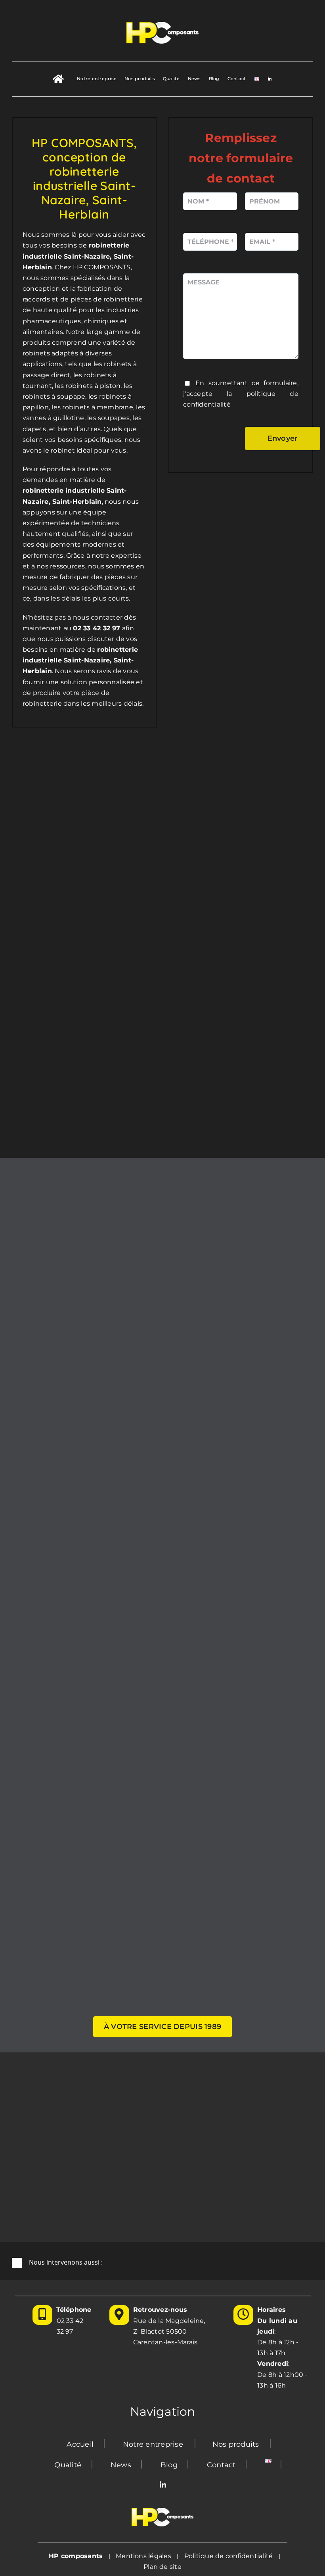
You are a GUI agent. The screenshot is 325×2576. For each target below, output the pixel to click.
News (121, 2465)
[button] (162, 2263)
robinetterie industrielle (64, 490)
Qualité (68, 2465)
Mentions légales (143, 2556)
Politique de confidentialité (229, 2556)
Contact (221, 2465)
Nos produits (236, 2444)
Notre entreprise (153, 2444)
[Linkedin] (163, 2485)
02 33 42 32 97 (70, 2326)
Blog (169, 2465)
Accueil (80, 2444)
